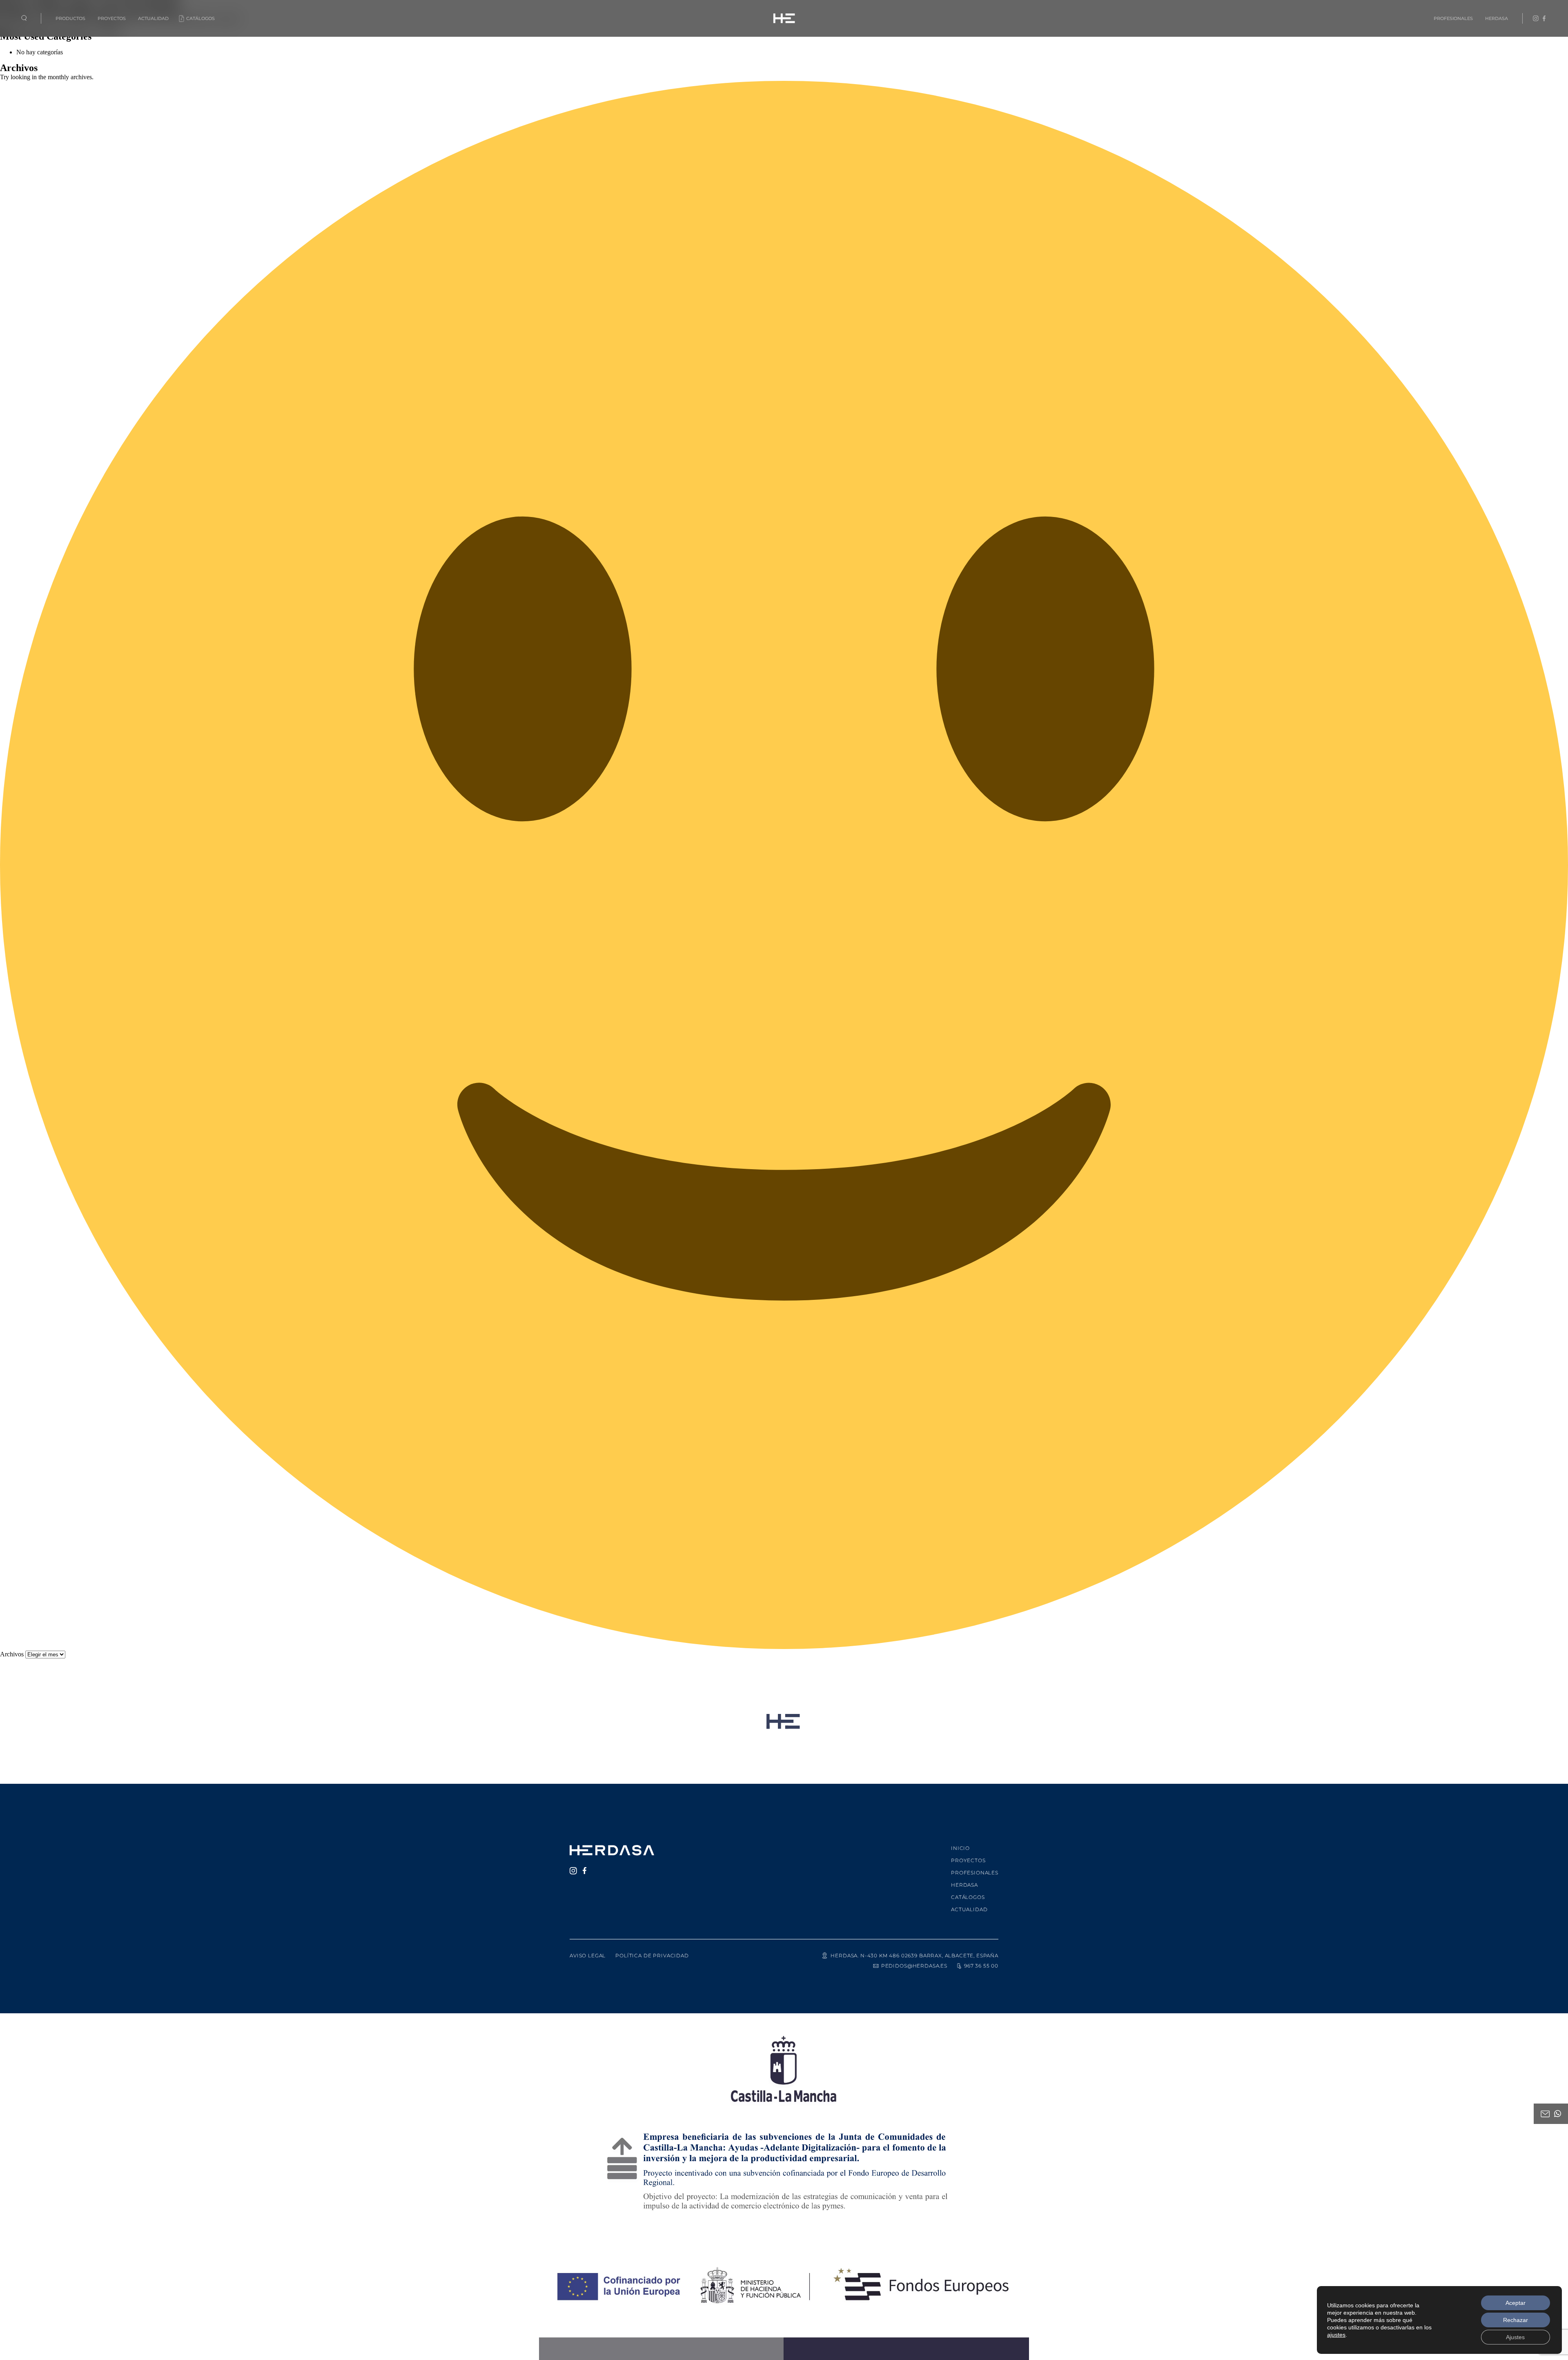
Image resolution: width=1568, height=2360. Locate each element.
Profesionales (1453, 18)
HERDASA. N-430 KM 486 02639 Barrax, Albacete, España (914, 1956)
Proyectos (112, 18)
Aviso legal (588, 1956)
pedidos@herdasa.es (914, 1966)
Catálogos (200, 18)
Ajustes (1515, 2337)
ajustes (1336, 2335)
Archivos (12, 1654)
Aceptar (1516, 2303)
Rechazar (1516, 2320)
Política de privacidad (652, 1956)
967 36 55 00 (981, 1966)
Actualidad (153, 18)
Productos (70, 18)
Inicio (960, 1848)
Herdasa (1497, 18)
